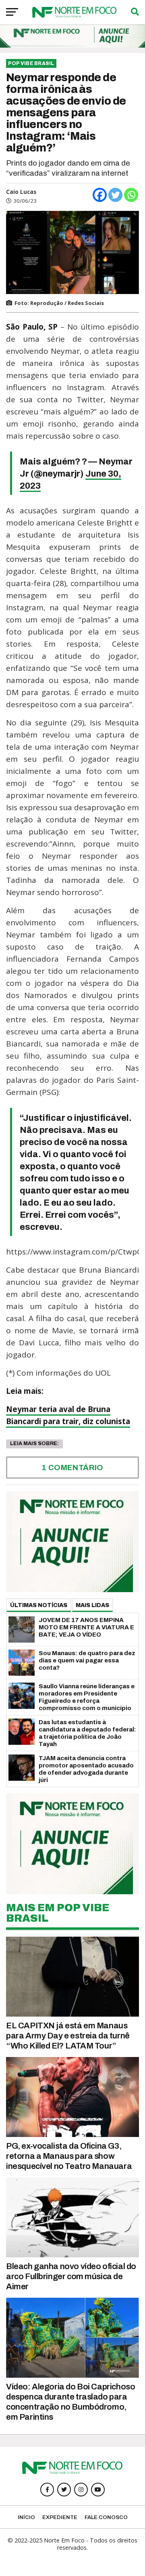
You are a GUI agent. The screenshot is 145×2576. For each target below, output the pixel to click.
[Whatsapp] (131, 195)
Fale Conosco (106, 2517)
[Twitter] (115, 195)
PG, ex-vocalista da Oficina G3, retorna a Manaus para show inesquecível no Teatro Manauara (69, 2156)
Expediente (60, 2517)
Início (26, 2517)
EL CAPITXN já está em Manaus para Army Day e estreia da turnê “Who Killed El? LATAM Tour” (68, 2036)
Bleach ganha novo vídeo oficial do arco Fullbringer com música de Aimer (71, 2276)
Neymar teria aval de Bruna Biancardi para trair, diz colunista (68, 1415)
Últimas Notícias (39, 1605)
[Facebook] (100, 195)
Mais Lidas (92, 1605)
